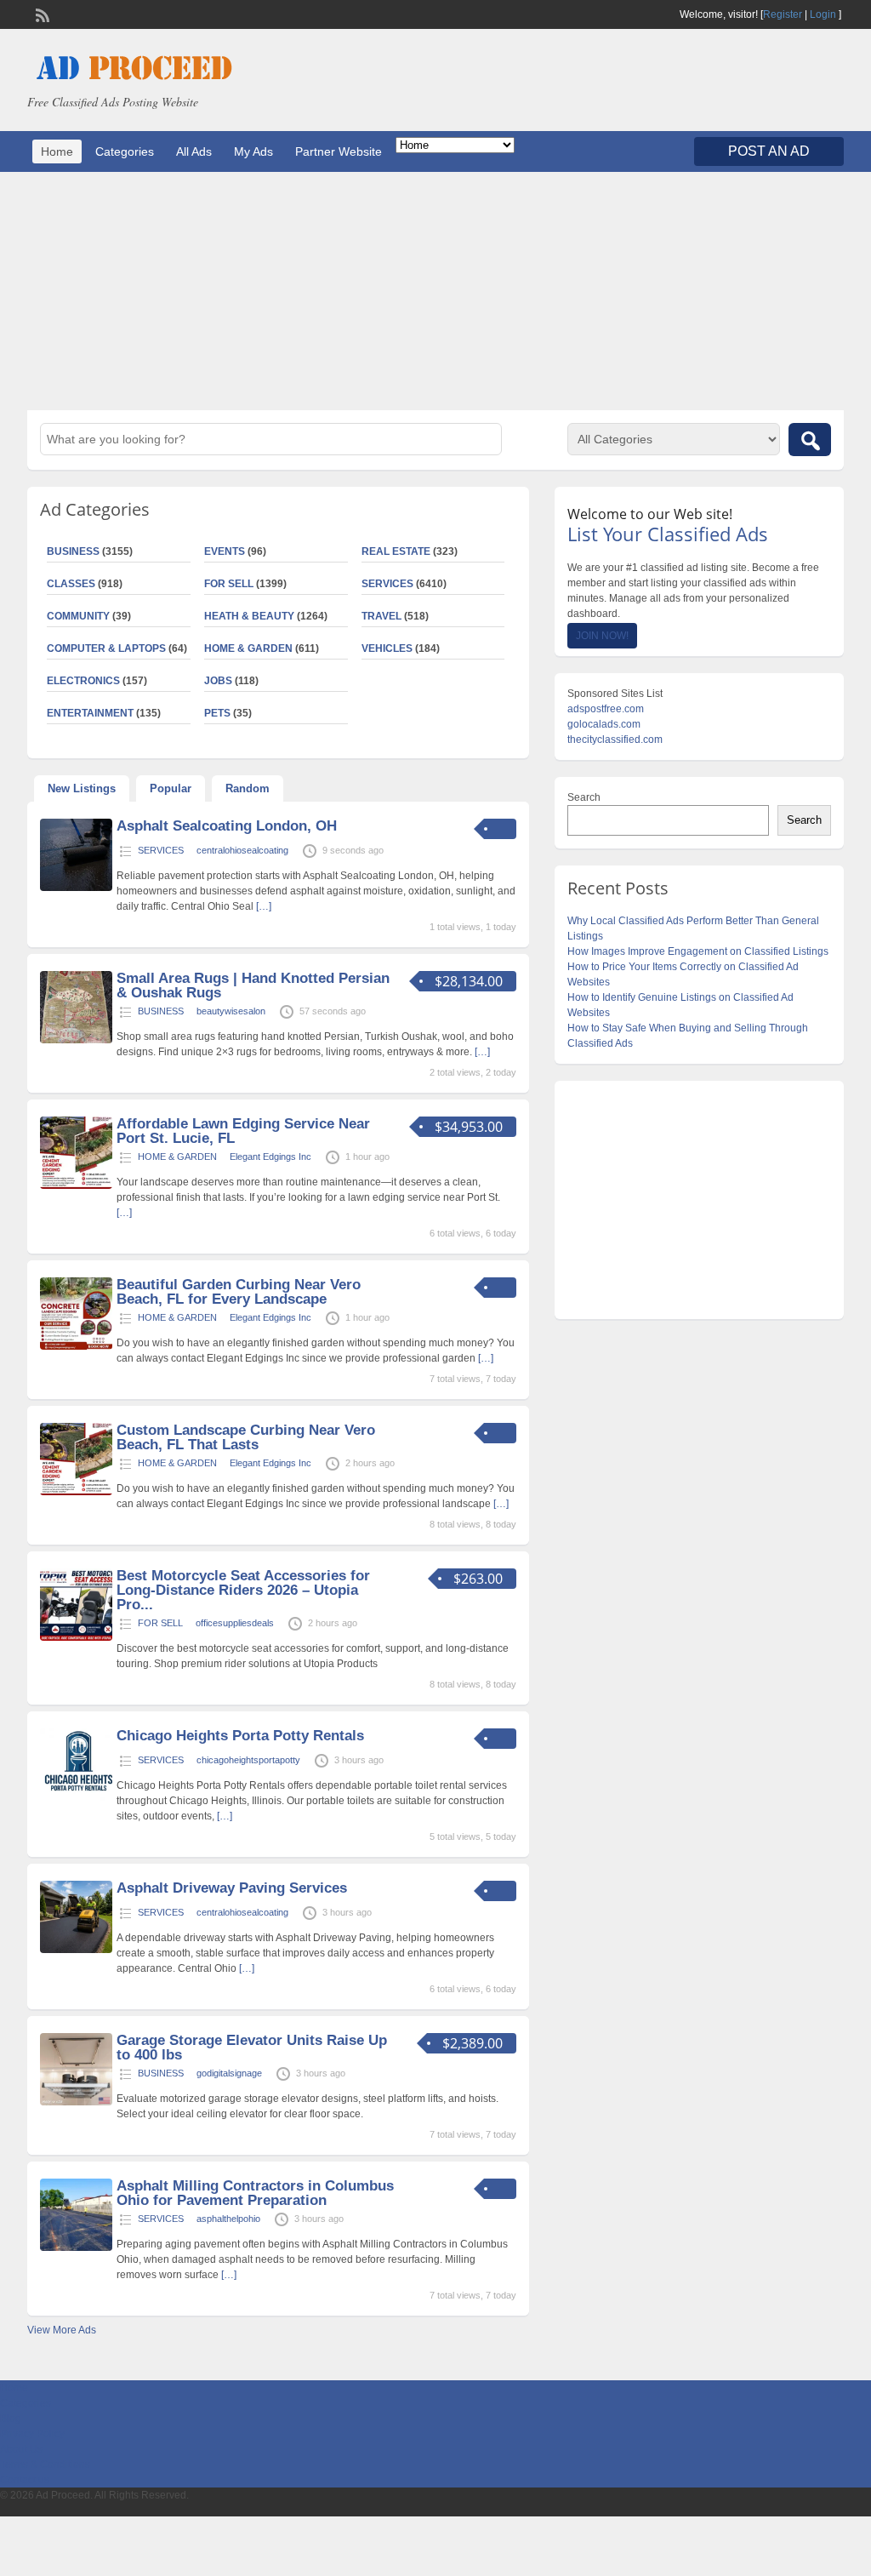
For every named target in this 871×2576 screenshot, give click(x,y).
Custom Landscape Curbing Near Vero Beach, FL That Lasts (246, 1437)
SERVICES (387, 584)
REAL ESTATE (396, 551)
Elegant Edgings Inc (270, 1157)
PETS (217, 713)
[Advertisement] (435, 291)
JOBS (218, 681)
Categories (125, 151)
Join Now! (602, 636)
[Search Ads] (810, 440)
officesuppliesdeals (235, 1623)
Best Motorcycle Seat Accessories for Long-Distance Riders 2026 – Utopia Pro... (243, 1590)
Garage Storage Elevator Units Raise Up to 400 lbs (252, 2048)
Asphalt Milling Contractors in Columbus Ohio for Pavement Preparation (255, 2193)
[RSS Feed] (41, 14)
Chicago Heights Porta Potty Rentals (240, 1736)
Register (783, 14)
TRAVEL (381, 616)
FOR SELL (229, 584)
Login (823, 14)
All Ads (194, 151)
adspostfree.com (606, 709)
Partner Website (339, 151)
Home (57, 151)
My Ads (253, 151)
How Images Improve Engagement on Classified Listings (698, 951)
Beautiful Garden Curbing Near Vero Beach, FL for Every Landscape (239, 1292)
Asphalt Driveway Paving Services (232, 1888)
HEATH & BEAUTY (249, 616)
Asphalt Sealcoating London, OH (227, 826)
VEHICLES (387, 648)
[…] (264, 906)
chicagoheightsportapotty (248, 1760)
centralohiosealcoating (242, 850)
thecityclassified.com (615, 740)
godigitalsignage (229, 2073)
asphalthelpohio (228, 2219)
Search (584, 797)
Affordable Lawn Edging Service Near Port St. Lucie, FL (243, 1131)
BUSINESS (161, 1011)
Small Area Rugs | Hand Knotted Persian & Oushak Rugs (253, 985)
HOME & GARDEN (248, 648)
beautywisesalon (231, 1011)
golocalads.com (604, 724)
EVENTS (225, 551)
